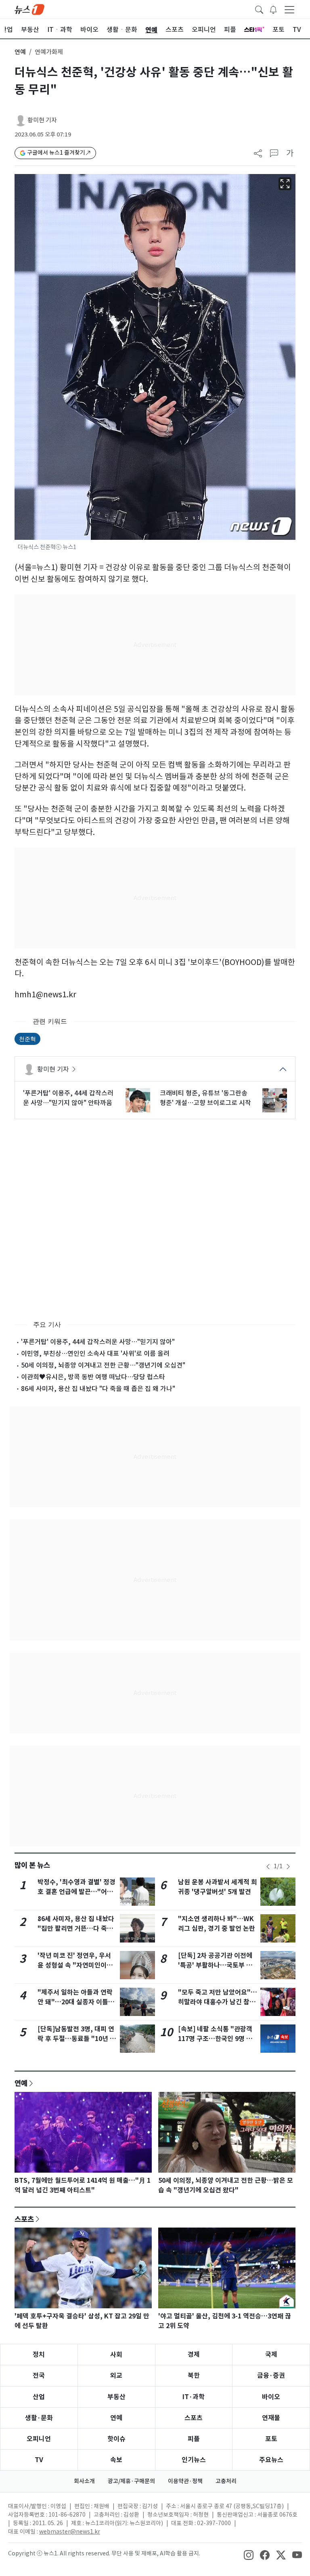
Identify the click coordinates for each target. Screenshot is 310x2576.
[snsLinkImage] (249, 2554)
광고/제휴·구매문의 (131, 2481)
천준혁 (27, 1039)
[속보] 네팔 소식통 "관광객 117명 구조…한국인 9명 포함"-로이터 (215, 2039)
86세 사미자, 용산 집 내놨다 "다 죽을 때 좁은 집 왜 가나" (98, 1389)
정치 (39, 2355)
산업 (39, 2397)
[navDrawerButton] (289, 9)
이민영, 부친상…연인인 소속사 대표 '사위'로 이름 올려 (95, 1353)
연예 (20, 52)
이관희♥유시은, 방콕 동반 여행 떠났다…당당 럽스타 (93, 1377)
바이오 (271, 2397)
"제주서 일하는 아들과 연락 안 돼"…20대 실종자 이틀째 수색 (76, 2002)
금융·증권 (271, 2376)
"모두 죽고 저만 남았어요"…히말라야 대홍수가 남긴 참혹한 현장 (218, 2002)
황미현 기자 (42, 120)
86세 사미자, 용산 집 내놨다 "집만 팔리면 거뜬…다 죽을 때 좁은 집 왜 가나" (76, 1929)
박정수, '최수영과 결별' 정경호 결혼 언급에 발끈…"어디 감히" (76, 1892)
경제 (194, 2355)
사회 (116, 2355)
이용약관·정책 (185, 2481)
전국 (39, 2376)
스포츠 (24, 2219)
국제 (271, 2355)
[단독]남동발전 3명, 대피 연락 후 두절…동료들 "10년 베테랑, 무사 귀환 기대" (77, 2039)
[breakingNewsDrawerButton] (273, 9)
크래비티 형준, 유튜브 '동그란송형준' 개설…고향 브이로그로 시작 (205, 1098)
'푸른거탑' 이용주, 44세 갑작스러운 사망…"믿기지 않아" (98, 1342)
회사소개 (84, 2481)
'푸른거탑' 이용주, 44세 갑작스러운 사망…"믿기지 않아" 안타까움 (68, 1098)
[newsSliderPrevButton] (268, 1867)
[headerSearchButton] (259, 9)
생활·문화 (39, 2418)
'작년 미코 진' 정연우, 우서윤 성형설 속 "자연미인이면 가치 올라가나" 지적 (75, 1965)
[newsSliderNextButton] (288, 1867)
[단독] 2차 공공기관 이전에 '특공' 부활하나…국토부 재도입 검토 (215, 1965)
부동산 (116, 2397)
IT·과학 (194, 2397)
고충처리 (226, 2481)
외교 (116, 2376)
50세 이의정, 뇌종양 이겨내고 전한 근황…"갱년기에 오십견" (103, 1365)
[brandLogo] (29, 9)
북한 (194, 2376)
